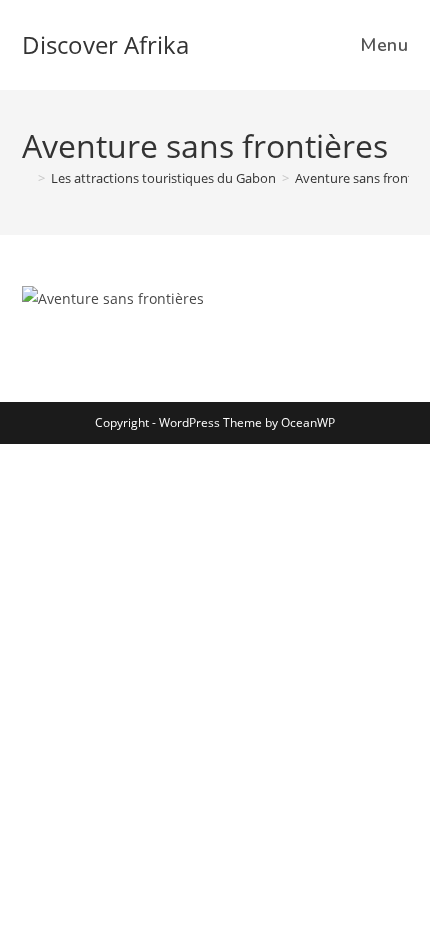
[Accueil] (27, 178)
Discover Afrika (105, 44)
